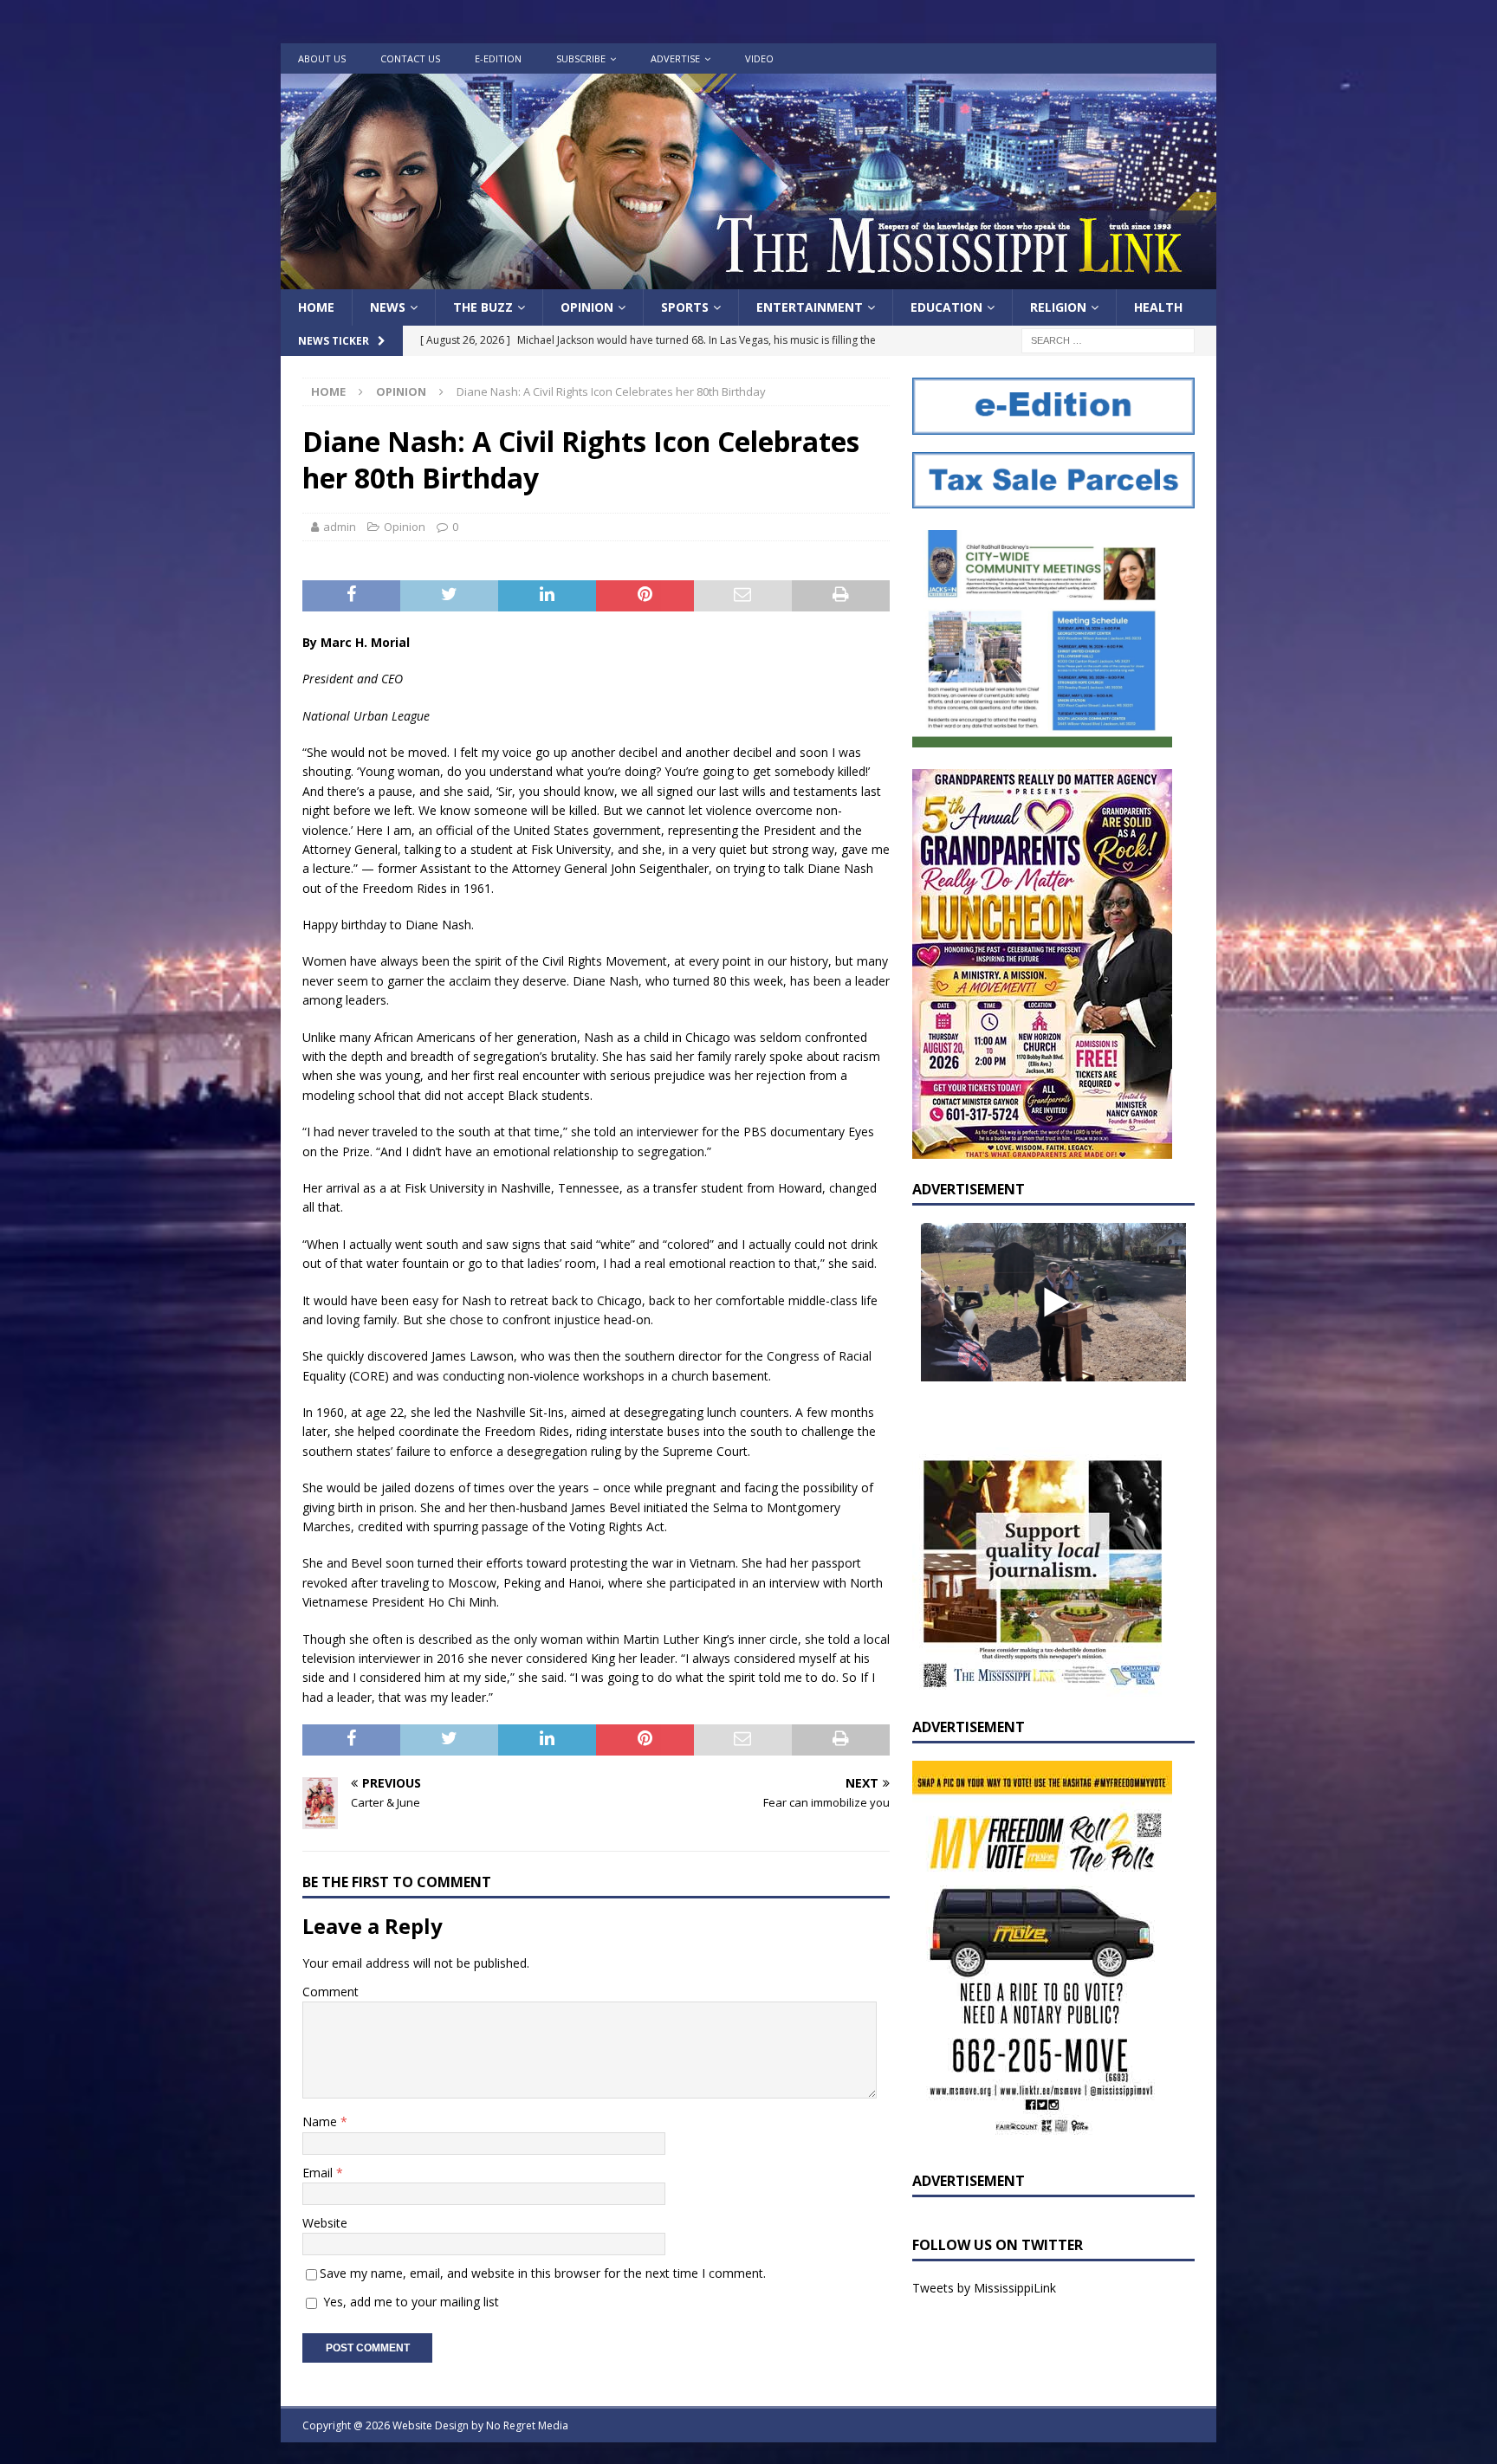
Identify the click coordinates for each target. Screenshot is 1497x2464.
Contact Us (410, 58)
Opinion (587, 307)
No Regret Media (527, 2425)
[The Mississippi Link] (748, 279)
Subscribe (581, 58)
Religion (1058, 307)
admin (340, 527)
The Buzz (483, 307)
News (388, 307)
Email (319, 2173)
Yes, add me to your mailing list (409, 2302)
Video (759, 58)
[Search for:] (1108, 340)
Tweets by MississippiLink (984, 2288)
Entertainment (810, 307)
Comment (331, 1992)
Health (1158, 307)
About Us (322, 58)
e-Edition (498, 58)
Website (325, 2223)
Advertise (675, 58)
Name (321, 2121)
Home (316, 307)
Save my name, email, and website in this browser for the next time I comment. (543, 2273)
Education (946, 307)
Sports (685, 307)
